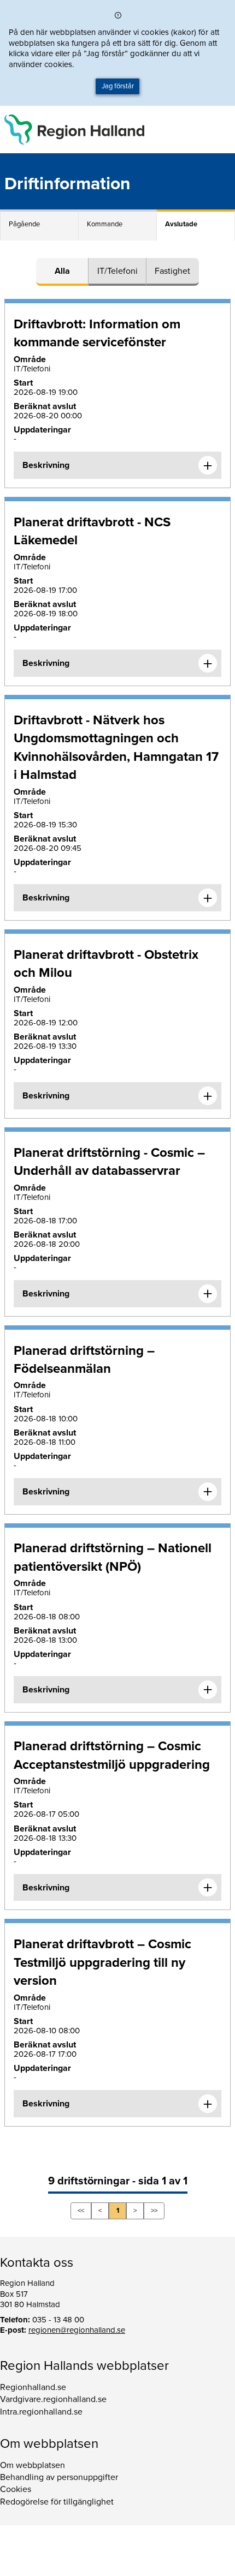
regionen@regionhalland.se (77, 2330)
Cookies (16, 2489)
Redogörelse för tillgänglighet (57, 2502)
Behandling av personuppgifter (59, 2477)
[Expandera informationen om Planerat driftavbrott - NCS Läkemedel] (208, 663)
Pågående (24, 224)
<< (81, 2211)
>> (154, 2211)
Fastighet (172, 271)
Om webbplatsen (33, 2465)
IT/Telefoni (117, 271)
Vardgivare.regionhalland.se (53, 2399)
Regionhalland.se (33, 2387)
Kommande (105, 224)
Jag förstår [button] (118, 86)
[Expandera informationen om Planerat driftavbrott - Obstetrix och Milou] (208, 1096)
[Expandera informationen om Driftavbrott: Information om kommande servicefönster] (208, 465)
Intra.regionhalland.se (41, 2412)
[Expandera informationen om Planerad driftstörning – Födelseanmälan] (208, 1492)
